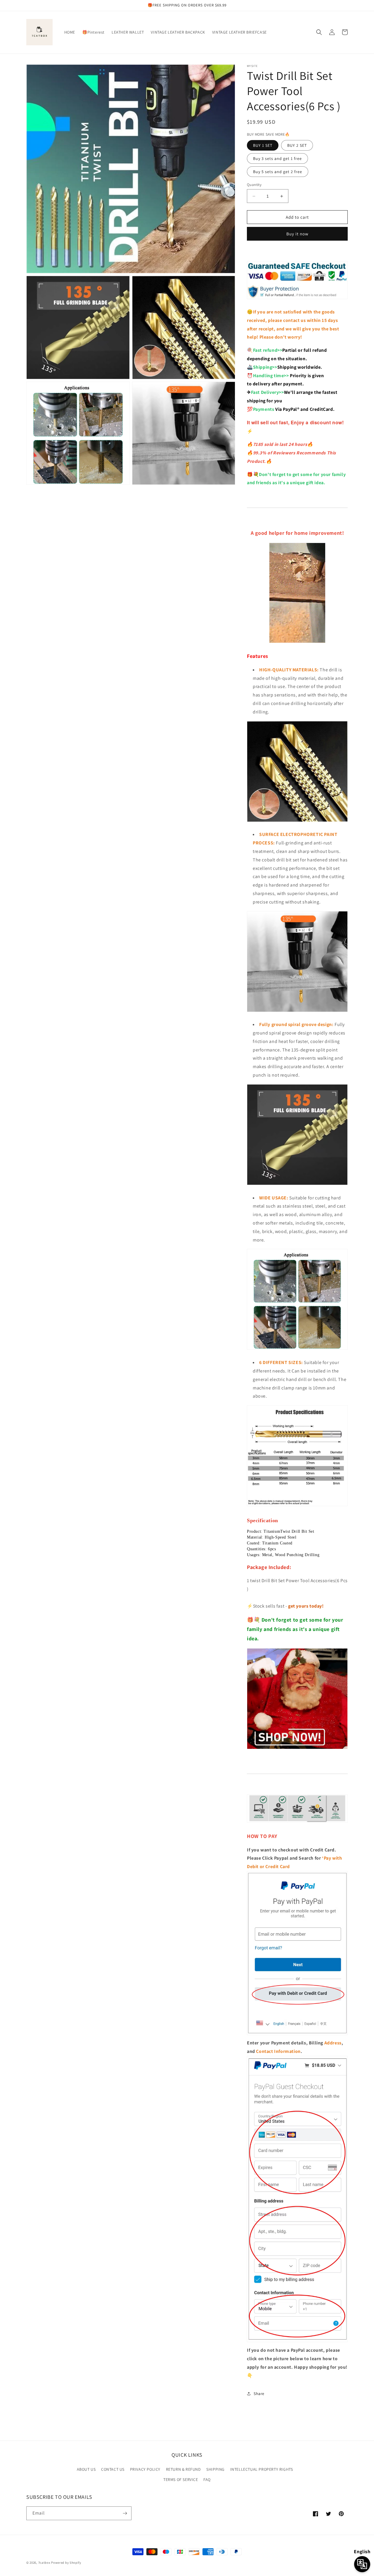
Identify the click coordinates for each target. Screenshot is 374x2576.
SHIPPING (215, 2469)
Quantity (254, 185)
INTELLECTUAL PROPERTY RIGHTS (262, 2469)
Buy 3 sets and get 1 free (277, 158)
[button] (319, 32)
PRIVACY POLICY (145, 2469)
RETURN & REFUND (183, 2469)
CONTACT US (113, 2469)
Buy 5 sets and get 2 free (278, 172)
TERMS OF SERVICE (181, 2480)
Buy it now (297, 234)
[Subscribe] (125, 2513)
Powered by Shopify (66, 2563)
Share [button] (259, 2394)
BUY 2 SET (297, 145)
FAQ (207, 2480)
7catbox (44, 2563)
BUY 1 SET (263, 145)
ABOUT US (86, 2469)
